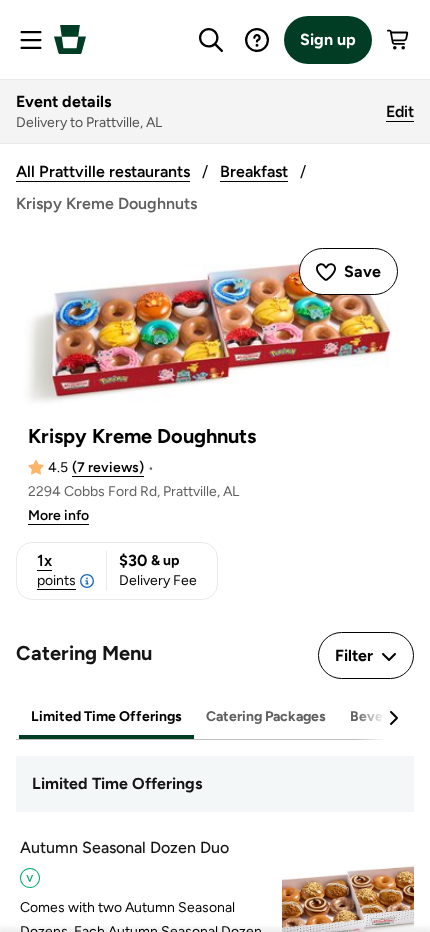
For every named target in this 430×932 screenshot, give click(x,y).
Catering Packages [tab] (266, 716)
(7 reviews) (108, 467)
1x (56, 570)
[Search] (211, 40)
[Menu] (31, 40)
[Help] (257, 40)
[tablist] (215, 717)
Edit (400, 111)
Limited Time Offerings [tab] (106, 716)
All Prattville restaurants (103, 171)
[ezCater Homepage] (70, 39)
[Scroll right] (393, 718)
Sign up (328, 39)
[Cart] (399, 40)
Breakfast (254, 171)
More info (58, 515)
